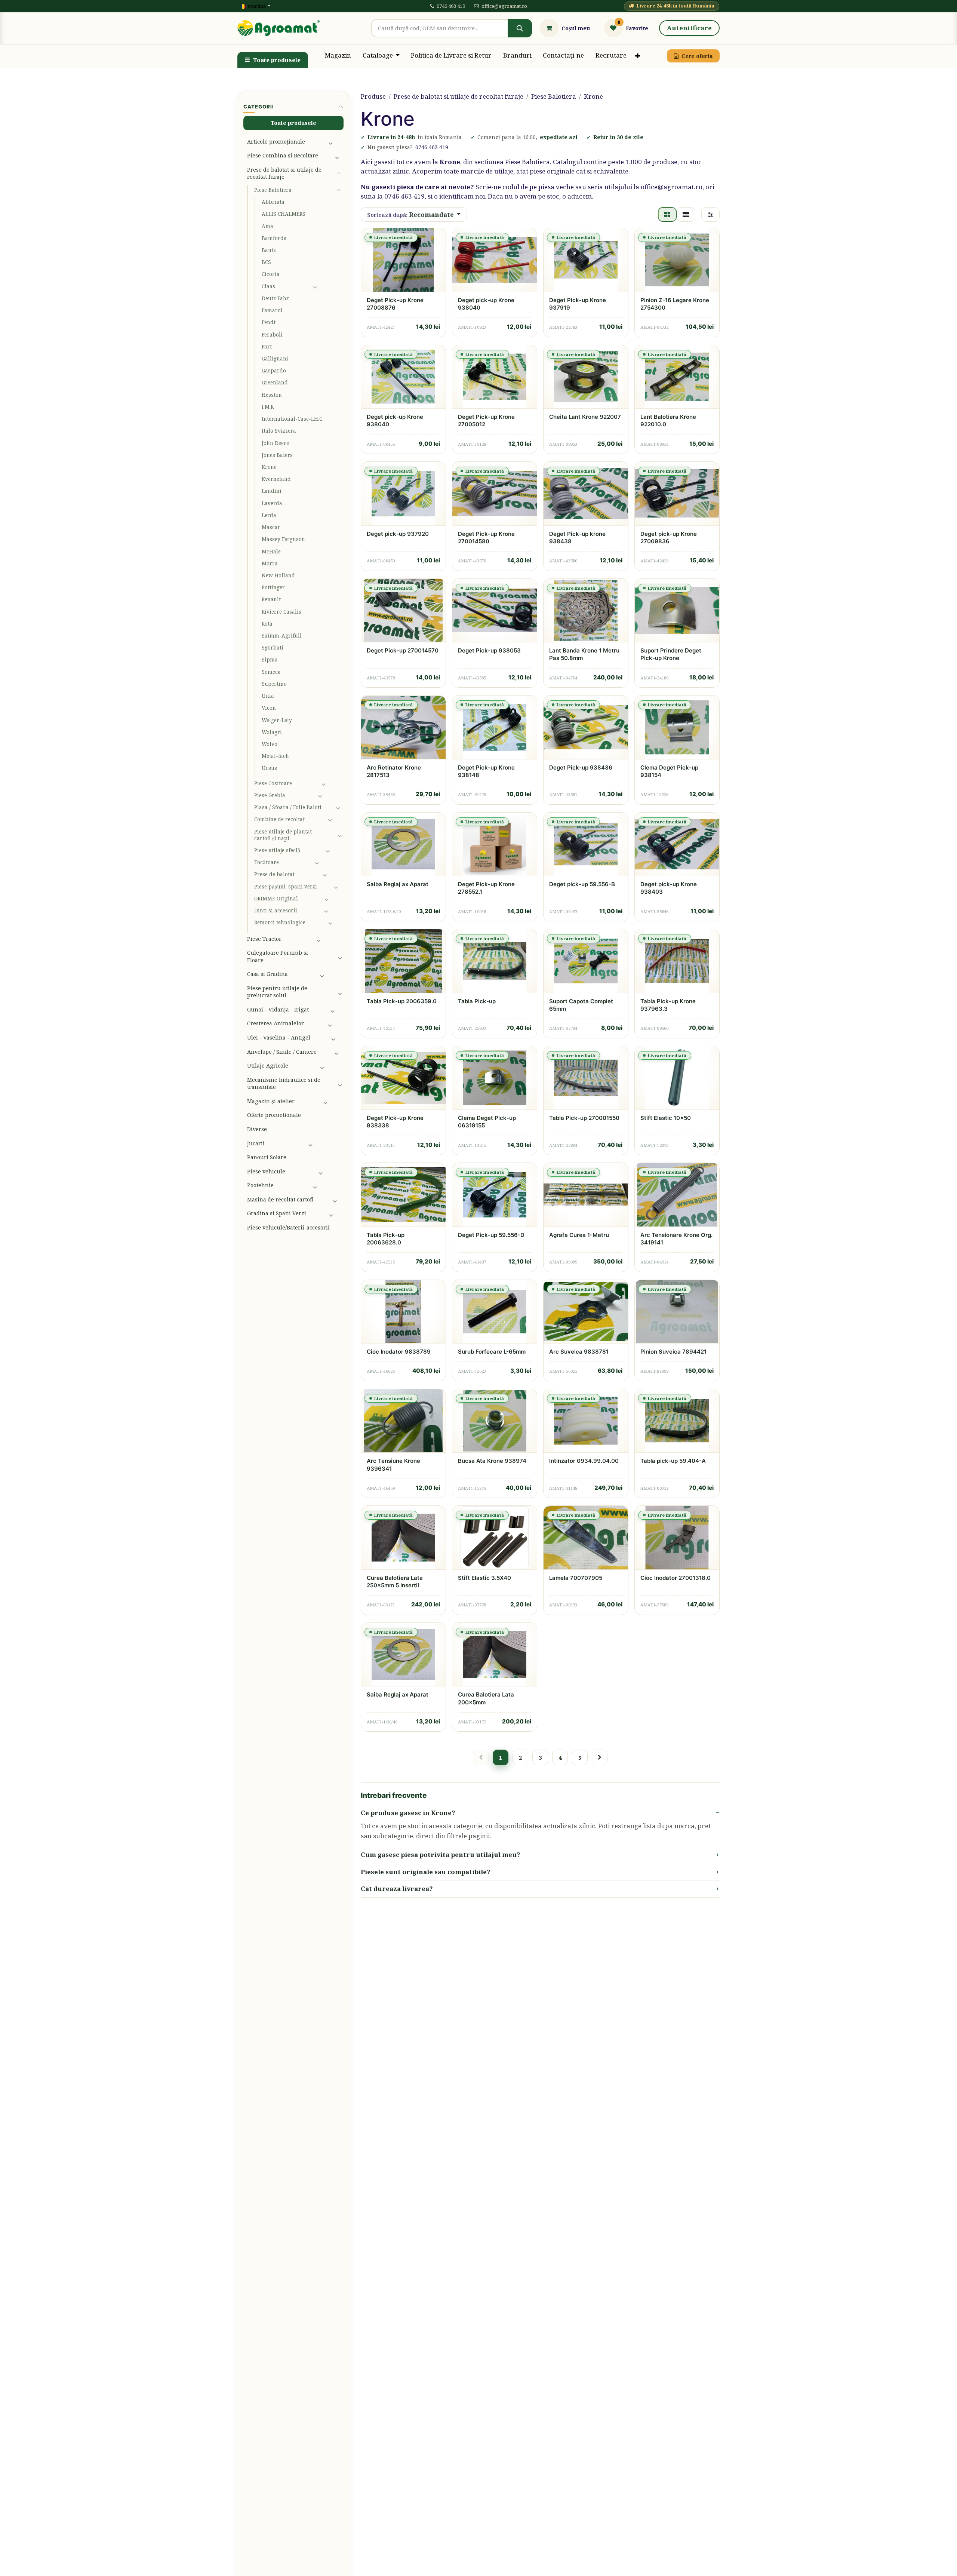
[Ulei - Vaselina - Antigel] (336, 1038)
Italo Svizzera (279, 431)
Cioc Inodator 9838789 (399, 1352)
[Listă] (686, 215)
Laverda (272, 503)
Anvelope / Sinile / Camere (282, 1051)
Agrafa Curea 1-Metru (579, 1235)
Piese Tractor (264, 939)
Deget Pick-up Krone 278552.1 (486, 888)
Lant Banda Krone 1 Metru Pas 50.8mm (584, 654)
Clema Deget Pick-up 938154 (669, 771)
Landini (272, 491)
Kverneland (276, 479)
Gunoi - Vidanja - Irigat (278, 1009)
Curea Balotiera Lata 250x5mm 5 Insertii (395, 1582)
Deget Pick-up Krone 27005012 (486, 420)
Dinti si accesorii (276, 911)
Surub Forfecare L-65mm (492, 1352)
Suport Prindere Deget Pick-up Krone (671, 654)
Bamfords (274, 238)
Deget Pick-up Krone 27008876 (395, 304)
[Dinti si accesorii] (332, 911)
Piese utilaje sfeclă (277, 850)
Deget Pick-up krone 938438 (577, 538)
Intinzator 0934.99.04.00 (584, 1461)
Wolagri (272, 732)
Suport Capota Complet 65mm (581, 1005)
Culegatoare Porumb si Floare (278, 956)
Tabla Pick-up (477, 1001)
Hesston (272, 395)
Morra (270, 564)
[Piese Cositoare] (331, 783)
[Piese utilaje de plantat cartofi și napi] (339, 835)
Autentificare (689, 28)
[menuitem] (338, 56)
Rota (267, 624)
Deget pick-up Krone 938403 (669, 888)
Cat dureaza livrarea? (397, 1889)
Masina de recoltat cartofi (280, 1199)
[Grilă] (667, 215)
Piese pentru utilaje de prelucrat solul (277, 992)
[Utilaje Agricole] (330, 1066)
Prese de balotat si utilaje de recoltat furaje (284, 173)
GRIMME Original (276, 899)
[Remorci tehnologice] (334, 922)
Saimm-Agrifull (282, 636)
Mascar (271, 527)
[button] (414, 215)
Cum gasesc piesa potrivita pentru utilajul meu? (441, 1855)
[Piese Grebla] (329, 795)
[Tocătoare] (327, 862)
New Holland (278, 575)
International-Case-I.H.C (292, 419)
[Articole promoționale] (334, 141)
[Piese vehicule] (329, 1171)
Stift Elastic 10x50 (666, 1118)
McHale (271, 552)
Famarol (272, 310)
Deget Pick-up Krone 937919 (578, 304)
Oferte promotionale (274, 1115)
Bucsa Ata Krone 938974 (492, 1461)
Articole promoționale (276, 141)
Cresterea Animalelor (276, 1023)
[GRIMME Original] (332, 899)
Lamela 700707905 (576, 1578)
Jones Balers (277, 455)
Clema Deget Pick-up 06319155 (487, 1122)
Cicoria (271, 274)
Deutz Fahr (275, 298)
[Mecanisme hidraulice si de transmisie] (339, 1083)
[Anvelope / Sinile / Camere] (337, 1051)
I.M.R (268, 407)
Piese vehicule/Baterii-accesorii (288, 1227)
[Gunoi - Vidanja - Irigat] (335, 1010)
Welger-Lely (277, 720)
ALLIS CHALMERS (284, 214)
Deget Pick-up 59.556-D (491, 1235)
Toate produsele (277, 60)
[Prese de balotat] (331, 875)
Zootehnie (260, 1185)
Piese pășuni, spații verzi (286, 887)
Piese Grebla (270, 795)
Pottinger (273, 587)
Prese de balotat (274, 874)
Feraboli (272, 335)
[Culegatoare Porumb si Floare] (339, 957)
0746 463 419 (451, 6)
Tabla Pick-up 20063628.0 (386, 1239)
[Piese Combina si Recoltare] (337, 156)
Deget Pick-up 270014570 (403, 650)
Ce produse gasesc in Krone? (408, 1813)
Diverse (257, 1129)
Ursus (269, 768)
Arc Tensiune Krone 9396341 (393, 1464)
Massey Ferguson (283, 539)
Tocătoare (267, 862)
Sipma (270, 660)
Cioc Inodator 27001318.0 (676, 1578)
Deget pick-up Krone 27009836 (669, 538)
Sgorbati (273, 648)
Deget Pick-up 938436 (581, 767)
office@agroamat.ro (504, 6)
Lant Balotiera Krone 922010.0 (668, 420)
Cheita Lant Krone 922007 (585, 417)
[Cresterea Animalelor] (334, 1023)
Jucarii (256, 1143)
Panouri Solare (267, 1157)
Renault (271, 599)
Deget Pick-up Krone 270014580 (486, 538)
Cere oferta (697, 56)
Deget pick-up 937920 (398, 534)
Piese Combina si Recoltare (283, 155)
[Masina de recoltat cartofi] (336, 1200)
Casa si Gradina (267, 974)
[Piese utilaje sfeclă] (333, 850)
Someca (271, 672)
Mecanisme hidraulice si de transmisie (284, 1083)
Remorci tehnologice (280, 922)
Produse (373, 96)
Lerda (269, 515)
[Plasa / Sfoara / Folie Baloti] (338, 807)
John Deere (275, 443)
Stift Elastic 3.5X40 (484, 1578)
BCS (266, 262)
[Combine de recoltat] (334, 819)
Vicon (269, 708)
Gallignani (275, 359)
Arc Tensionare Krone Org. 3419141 (676, 1239)
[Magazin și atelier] (332, 1101)
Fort (267, 347)
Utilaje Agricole (268, 1065)
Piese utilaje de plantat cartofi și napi (283, 835)
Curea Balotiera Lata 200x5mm (486, 1698)
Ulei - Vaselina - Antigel (279, 1037)
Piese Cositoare (273, 783)
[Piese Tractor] (328, 939)
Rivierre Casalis (281, 612)
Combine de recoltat (279, 819)
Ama (267, 226)
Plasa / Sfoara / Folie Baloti (288, 807)
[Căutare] (520, 28)
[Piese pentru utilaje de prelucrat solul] (339, 992)
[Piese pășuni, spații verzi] (337, 887)
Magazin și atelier (271, 1101)
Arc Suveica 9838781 (579, 1352)
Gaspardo (274, 371)
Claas (268, 286)
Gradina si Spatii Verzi (277, 1213)
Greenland (275, 383)
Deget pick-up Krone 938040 (486, 304)
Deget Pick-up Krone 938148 (486, 771)
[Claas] (326, 286)
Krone (269, 467)
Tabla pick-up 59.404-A (673, 1461)
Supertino (274, 684)
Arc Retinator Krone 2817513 (394, 771)
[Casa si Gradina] (330, 974)
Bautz (269, 250)
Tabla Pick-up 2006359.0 (402, 1001)
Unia (268, 696)
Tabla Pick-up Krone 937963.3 (668, 1005)
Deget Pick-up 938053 (489, 650)
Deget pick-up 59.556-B (582, 884)
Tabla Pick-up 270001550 (584, 1118)
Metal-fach (275, 756)
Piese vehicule (266, 1171)
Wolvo (270, 744)
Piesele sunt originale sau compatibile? (426, 1872)
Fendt (269, 322)
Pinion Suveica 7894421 (673, 1352)
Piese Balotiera (273, 190)
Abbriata (273, 202)
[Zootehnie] (326, 1185)
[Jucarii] (324, 1143)
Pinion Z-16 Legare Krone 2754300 (675, 304)
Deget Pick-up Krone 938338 (395, 1122)
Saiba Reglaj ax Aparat (398, 884)
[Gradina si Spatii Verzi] (334, 1213)
